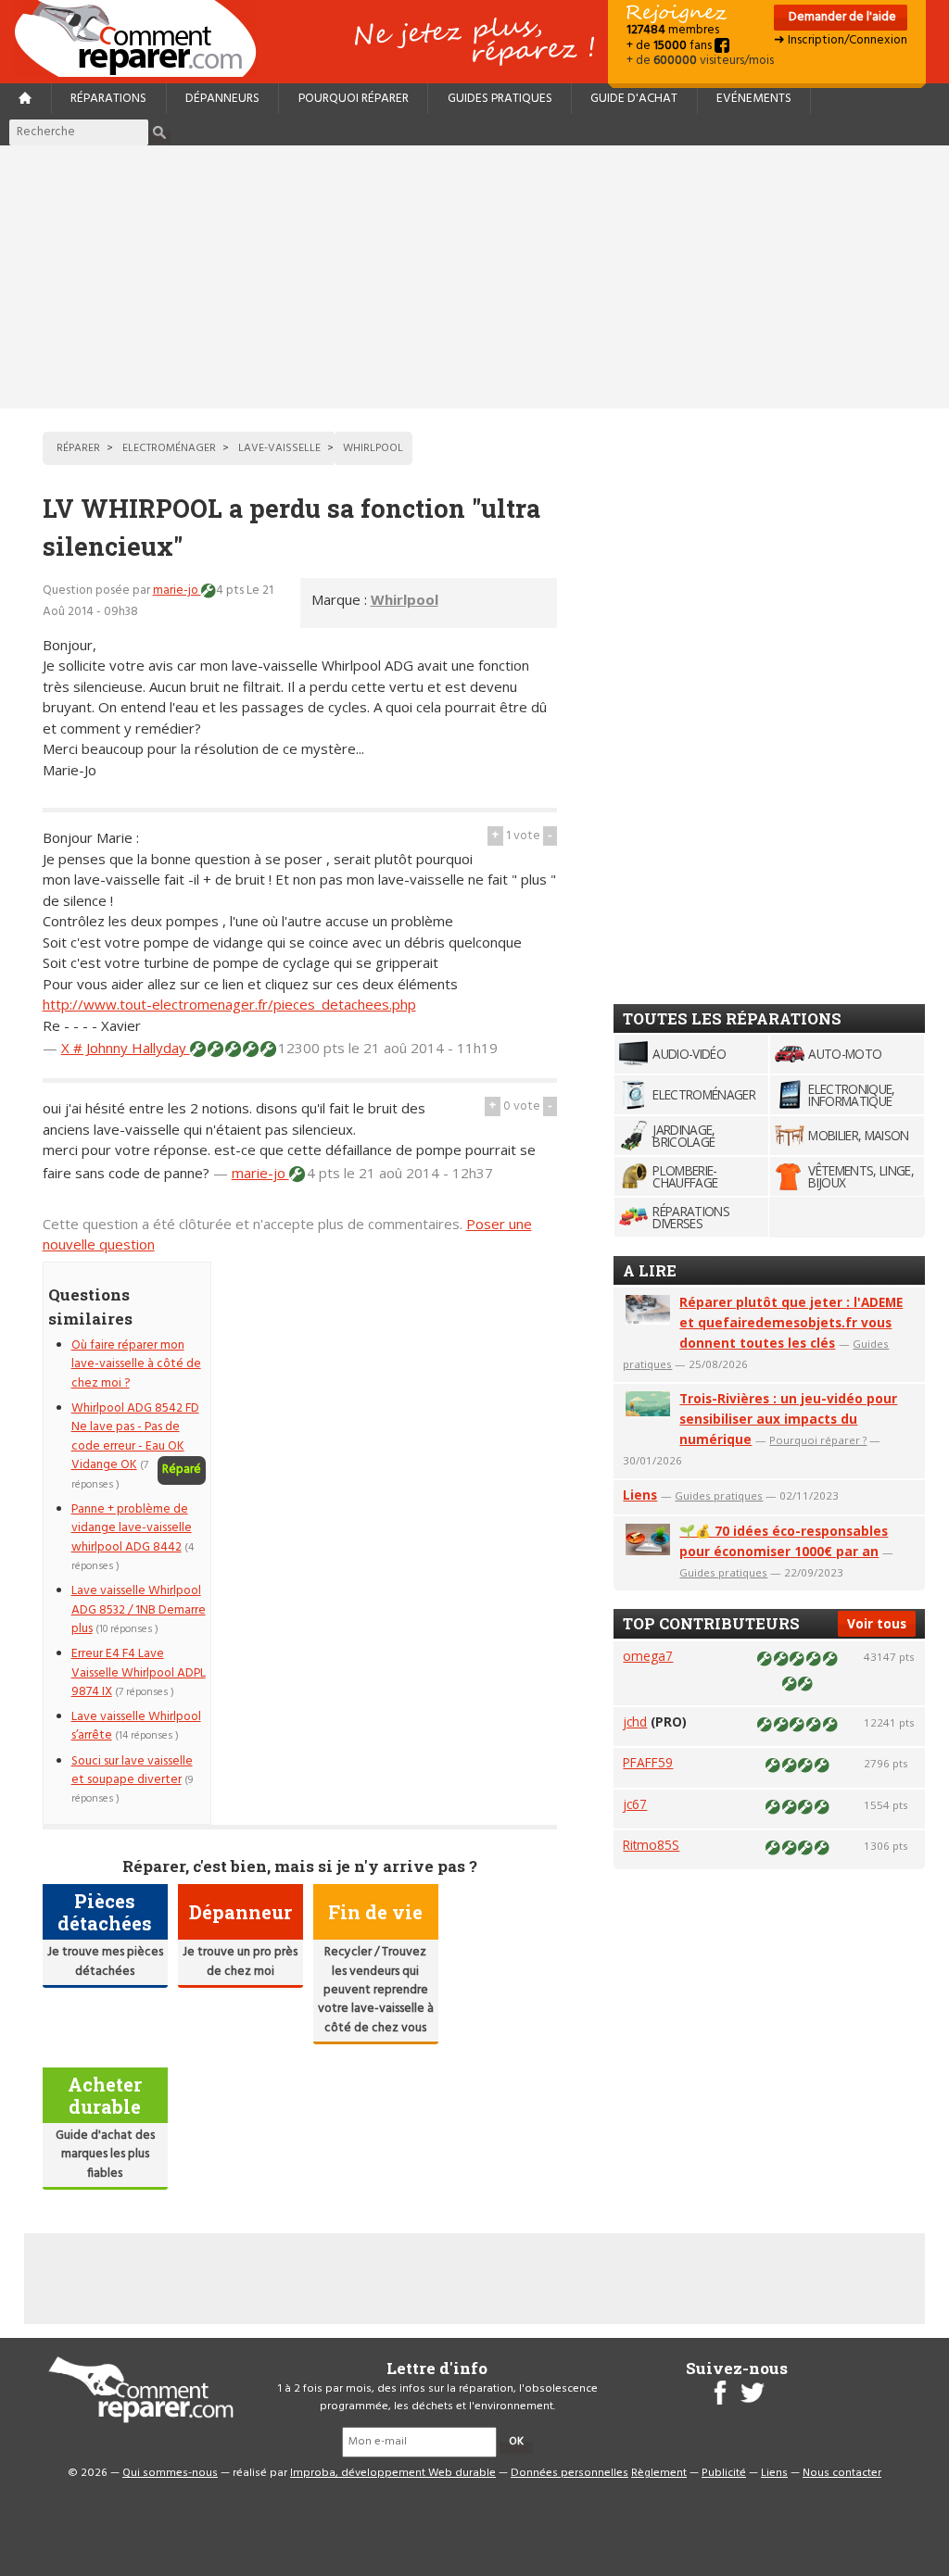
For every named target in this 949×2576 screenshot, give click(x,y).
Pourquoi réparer (354, 99)
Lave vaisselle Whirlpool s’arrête (136, 1726)
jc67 (635, 1804)
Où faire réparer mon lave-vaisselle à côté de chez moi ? (136, 1364)
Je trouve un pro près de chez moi (240, 1961)
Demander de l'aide (841, 17)
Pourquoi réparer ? (818, 1440)
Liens (640, 1495)
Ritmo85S (651, 1845)
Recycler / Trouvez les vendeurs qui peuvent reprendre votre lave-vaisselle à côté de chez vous (376, 1990)
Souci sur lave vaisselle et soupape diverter (132, 1771)
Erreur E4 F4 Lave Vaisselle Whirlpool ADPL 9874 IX (139, 1673)
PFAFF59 (648, 1762)
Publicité (724, 2473)
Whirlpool (405, 599)
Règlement (659, 2473)
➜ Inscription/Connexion (841, 40)
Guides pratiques (500, 99)
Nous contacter (842, 2473)
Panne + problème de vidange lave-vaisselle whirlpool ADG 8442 (132, 1528)
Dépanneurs (222, 99)
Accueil (143, 38)
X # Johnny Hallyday (126, 1048)
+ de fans (671, 46)
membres (673, 30)
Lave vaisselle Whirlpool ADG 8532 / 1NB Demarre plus (139, 1610)
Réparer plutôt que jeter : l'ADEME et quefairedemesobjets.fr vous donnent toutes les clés (791, 1322)
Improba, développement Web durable (393, 2473)
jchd (635, 1722)
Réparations (108, 99)
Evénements (754, 99)
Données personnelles (569, 2473)
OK (516, 2442)
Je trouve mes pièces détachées (105, 1961)
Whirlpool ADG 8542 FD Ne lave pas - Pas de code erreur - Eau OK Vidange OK (135, 1437)
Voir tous (877, 1623)
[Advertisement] (474, 277)
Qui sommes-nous (170, 2473)
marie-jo (177, 591)
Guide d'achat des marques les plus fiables (105, 2155)
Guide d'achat (634, 99)
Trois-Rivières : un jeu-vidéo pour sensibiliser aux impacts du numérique (788, 1419)
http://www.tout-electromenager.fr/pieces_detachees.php (229, 1004)
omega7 (648, 1656)
